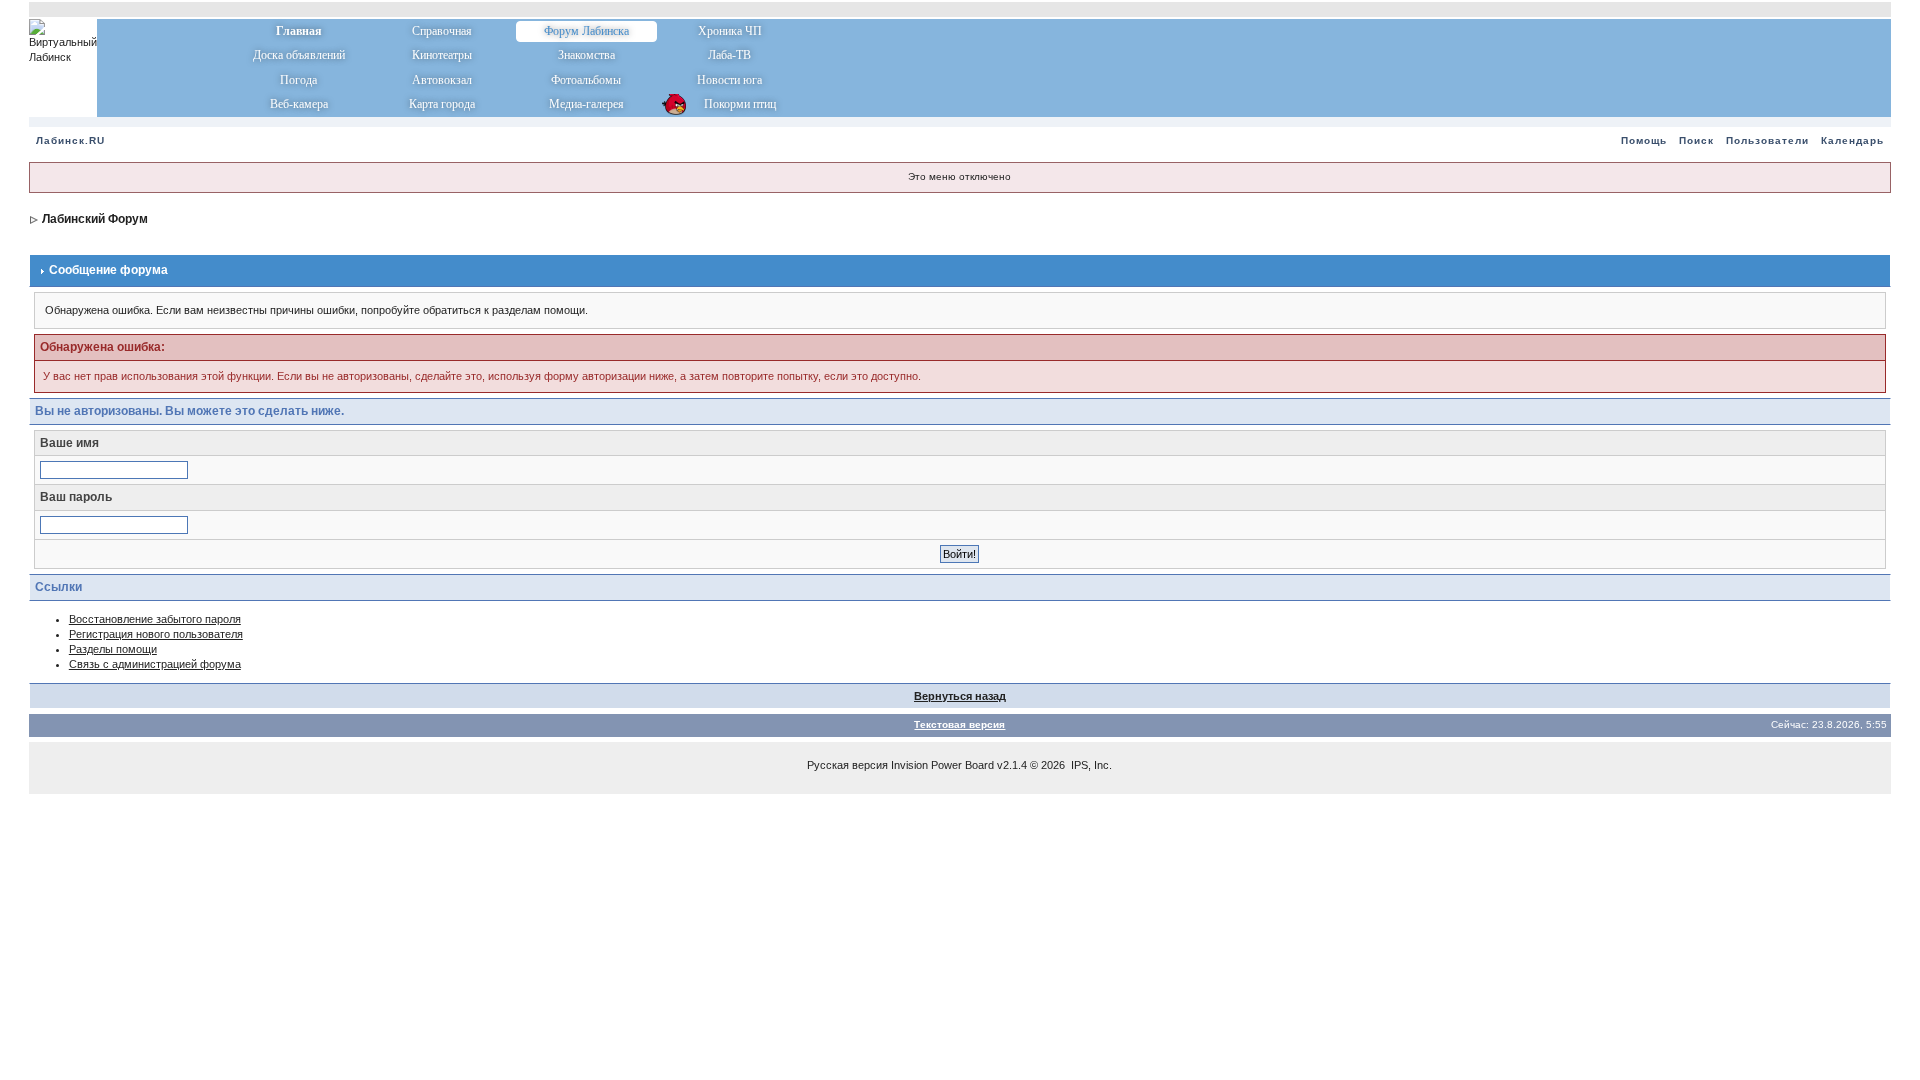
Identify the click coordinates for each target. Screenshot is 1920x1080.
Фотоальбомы (586, 80)
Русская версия (847, 765)
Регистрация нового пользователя (156, 634)
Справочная (442, 31)
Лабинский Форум (95, 219)
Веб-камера (299, 104)
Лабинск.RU (70, 140)
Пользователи (1767, 140)
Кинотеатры (442, 55)
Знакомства (586, 55)
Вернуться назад (960, 696)
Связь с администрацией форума (155, 664)
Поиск (1696, 140)
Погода (298, 80)
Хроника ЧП (730, 31)
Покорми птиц (729, 104)
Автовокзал (442, 80)
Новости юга (729, 80)
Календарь (1852, 140)
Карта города (442, 104)
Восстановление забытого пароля (155, 619)
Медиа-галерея (586, 104)
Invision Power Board (942, 765)
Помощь (1644, 140)
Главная (299, 31)
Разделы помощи (113, 649)
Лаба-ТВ (729, 55)
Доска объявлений (299, 55)
